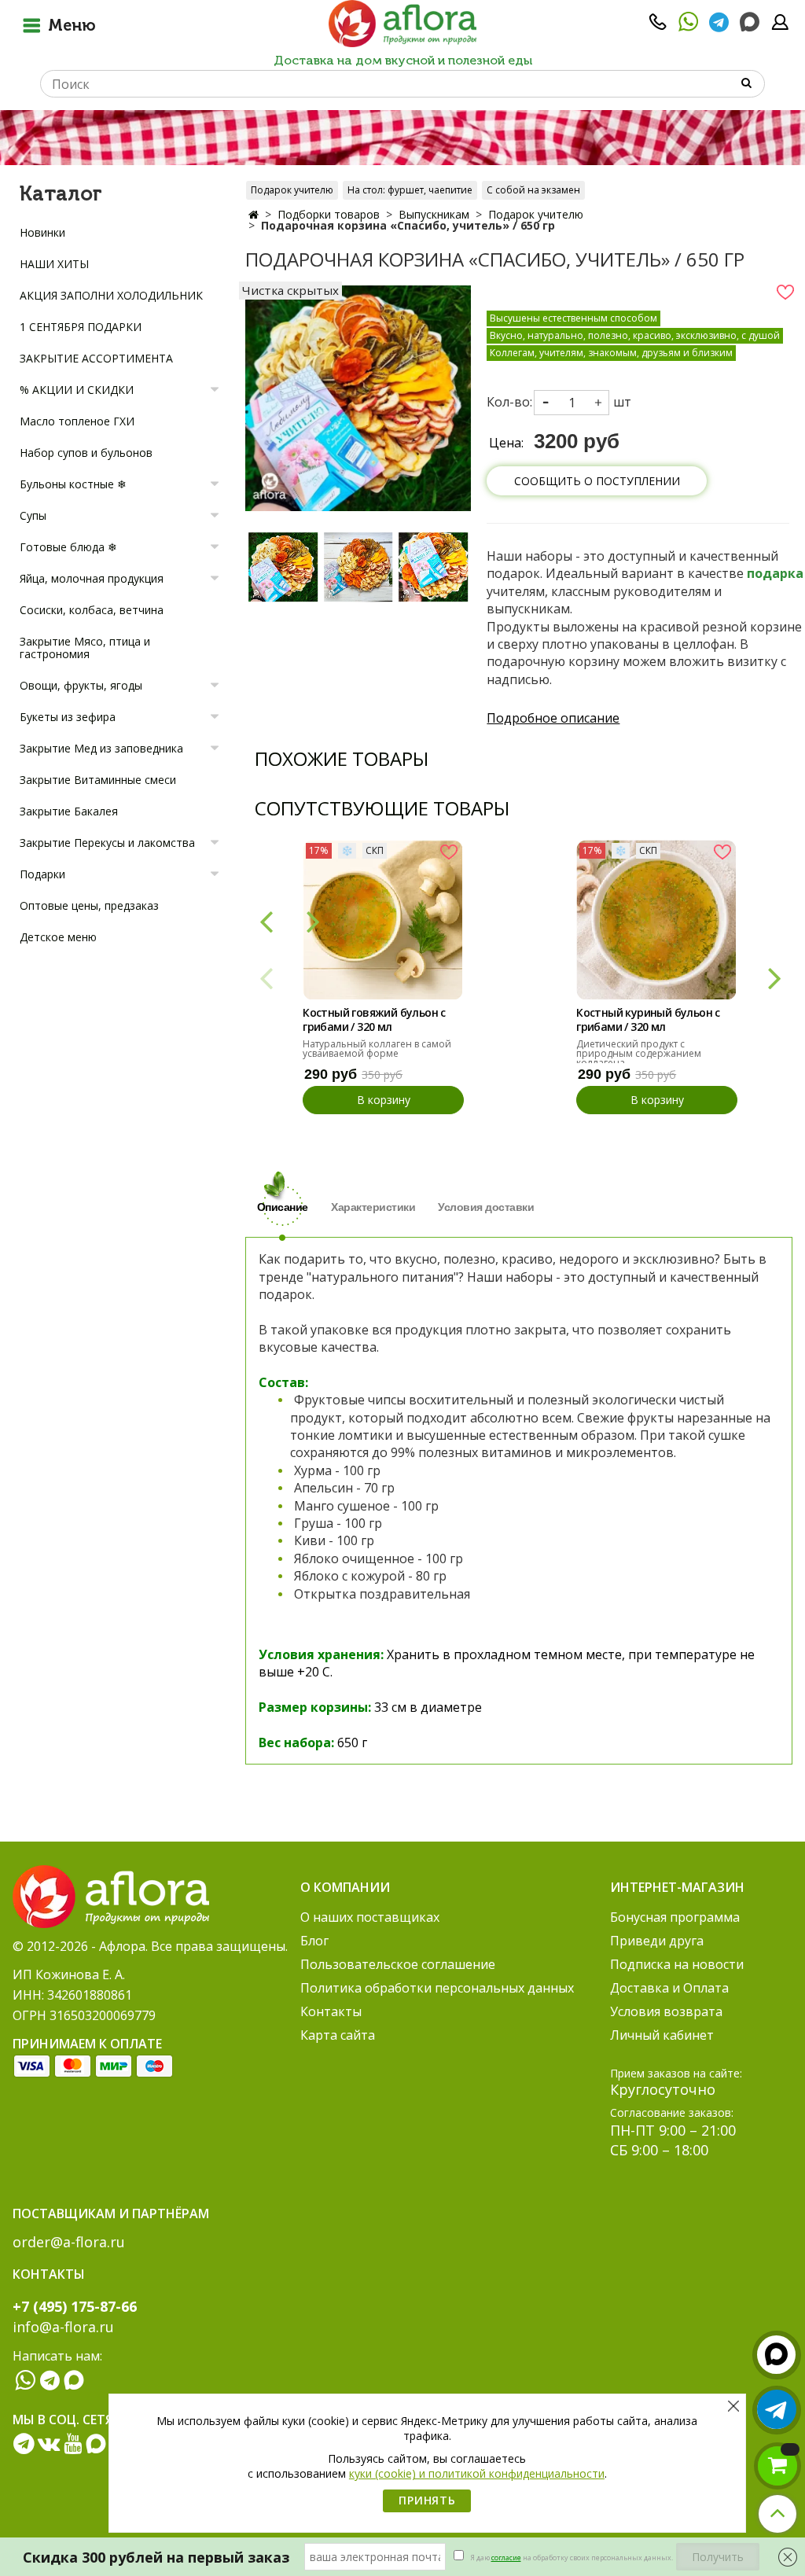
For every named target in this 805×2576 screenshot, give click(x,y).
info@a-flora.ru (63, 2327)
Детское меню (58, 937)
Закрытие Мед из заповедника (101, 748)
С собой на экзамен (533, 190)
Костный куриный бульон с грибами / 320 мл (648, 1020)
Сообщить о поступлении (597, 481)
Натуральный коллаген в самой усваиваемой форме (377, 1049)
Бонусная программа (675, 1917)
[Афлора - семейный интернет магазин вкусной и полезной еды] (402, 23)
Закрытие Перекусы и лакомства (107, 843)
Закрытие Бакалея (69, 811)
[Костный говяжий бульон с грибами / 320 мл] (382, 920)
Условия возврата (666, 2011)
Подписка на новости (677, 1964)
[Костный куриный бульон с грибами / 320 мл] (656, 920)
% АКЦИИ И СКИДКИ (77, 390)
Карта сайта (338, 2035)
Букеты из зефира (68, 717)
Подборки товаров (329, 214)
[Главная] (254, 214)
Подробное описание (553, 718)
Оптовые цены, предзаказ (89, 905)
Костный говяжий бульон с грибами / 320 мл (374, 1020)
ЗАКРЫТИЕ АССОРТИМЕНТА (96, 358)
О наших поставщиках (370, 1917)
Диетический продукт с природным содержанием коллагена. (639, 1053)
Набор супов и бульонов (86, 453)
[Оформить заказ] (777, 2466)
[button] (774, 977)
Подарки (42, 874)
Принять (427, 2500)
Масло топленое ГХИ (77, 421)
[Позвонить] (658, 27)
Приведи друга (657, 1941)
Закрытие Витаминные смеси (98, 780)
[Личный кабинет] (780, 27)
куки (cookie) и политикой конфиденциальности (477, 2473)
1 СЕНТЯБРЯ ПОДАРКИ (81, 327)
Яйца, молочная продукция (92, 578)
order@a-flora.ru (69, 2242)
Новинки (42, 232)
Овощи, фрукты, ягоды (81, 685)
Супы (33, 515)
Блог (314, 1941)
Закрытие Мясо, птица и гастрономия (85, 648)
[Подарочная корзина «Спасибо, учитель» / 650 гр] (283, 567)
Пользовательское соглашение (398, 1964)
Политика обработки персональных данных (437, 1988)
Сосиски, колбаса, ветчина (92, 610)
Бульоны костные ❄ (73, 484)
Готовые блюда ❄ (68, 547)
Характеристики (373, 1207)
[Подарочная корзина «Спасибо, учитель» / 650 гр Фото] (358, 397)
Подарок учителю (292, 190)
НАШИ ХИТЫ (54, 264)
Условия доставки (486, 1207)
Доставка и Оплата (669, 1988)
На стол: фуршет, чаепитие (410, 190)
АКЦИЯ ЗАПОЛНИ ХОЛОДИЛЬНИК (111, 295)
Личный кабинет (662, 2035)
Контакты (331, 2011)
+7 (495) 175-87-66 (75, 2306)
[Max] (750, 22)
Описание (283, 1207)
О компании (345, 1887)
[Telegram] (719, 27)
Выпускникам (434, 214)
